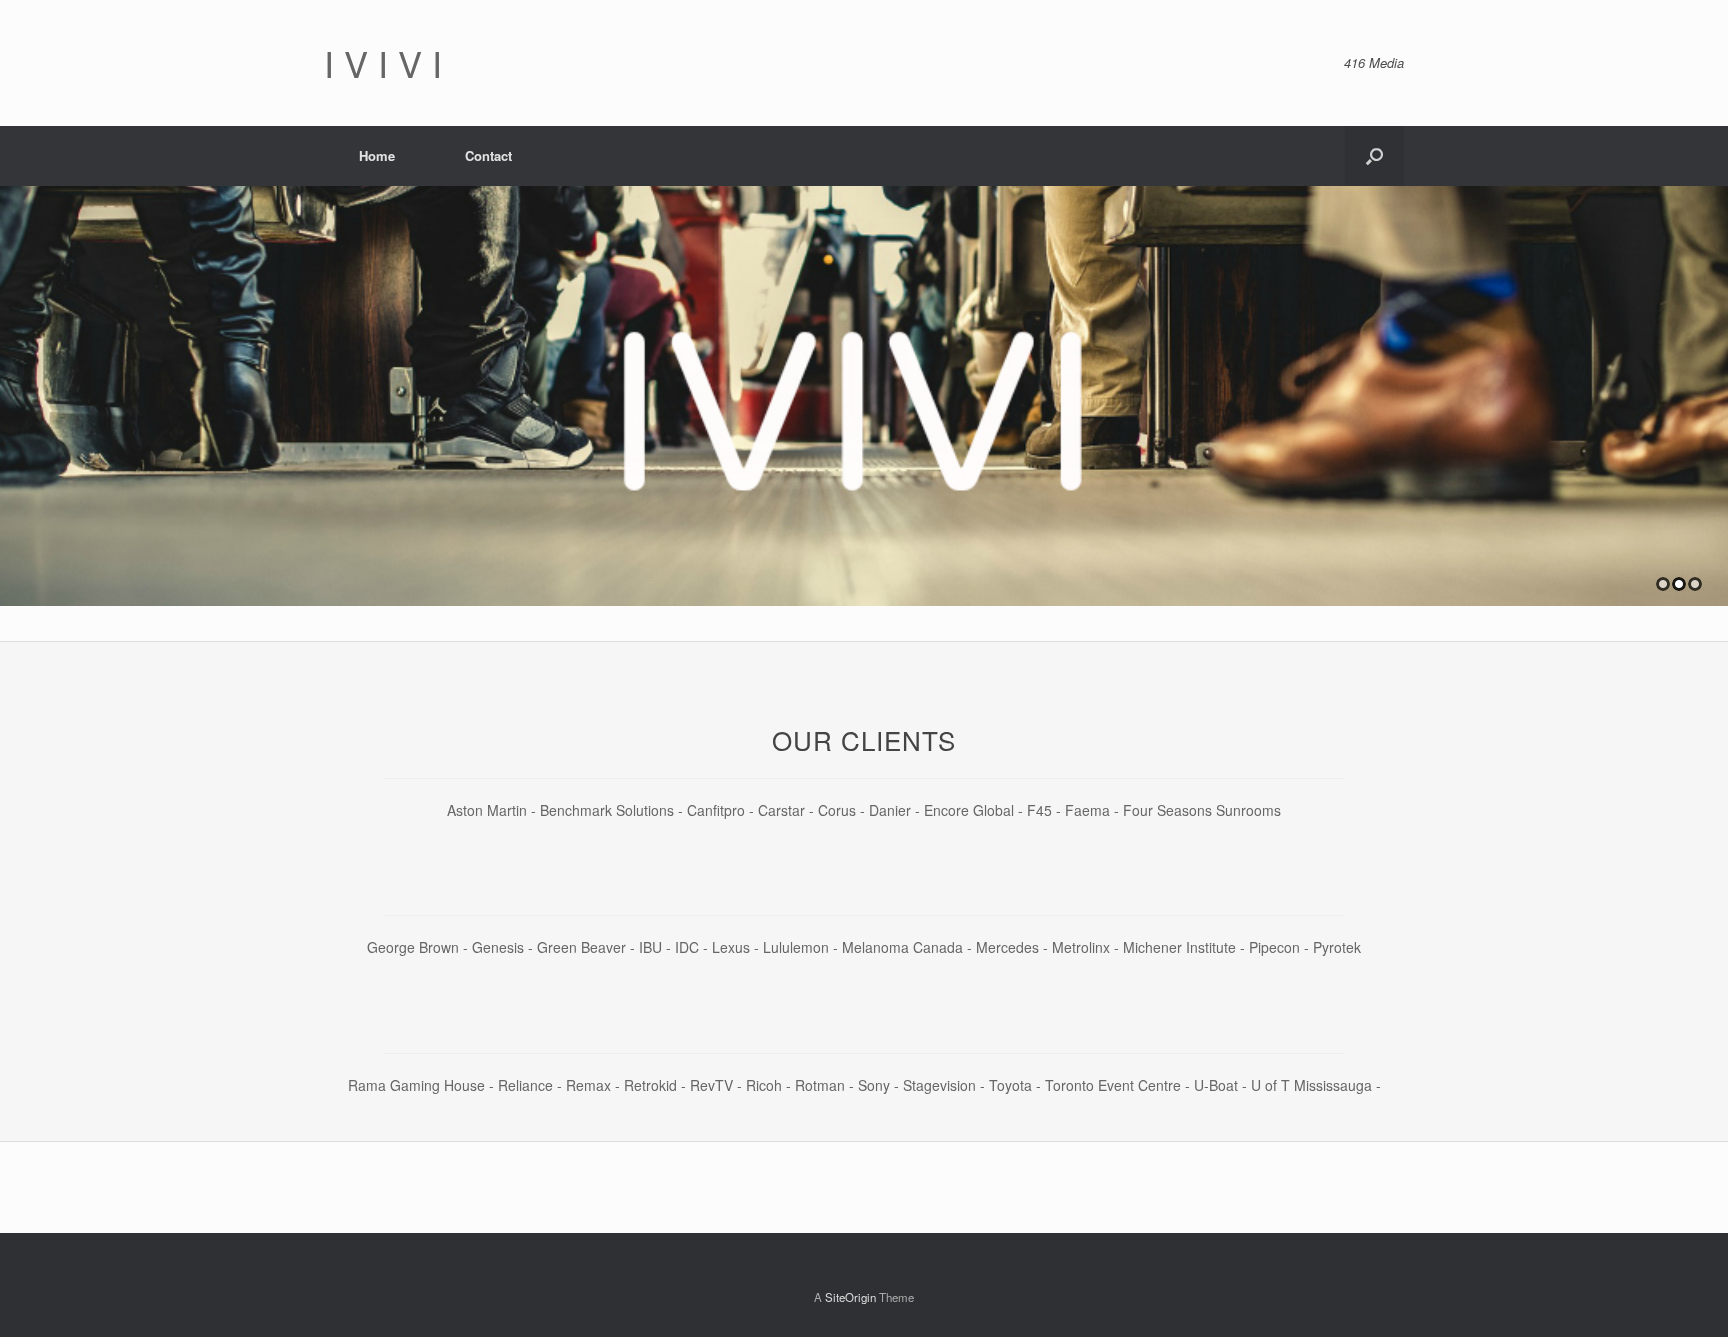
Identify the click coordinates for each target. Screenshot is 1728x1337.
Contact (488, 155)
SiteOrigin (850, 1297)
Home (377, 155)
